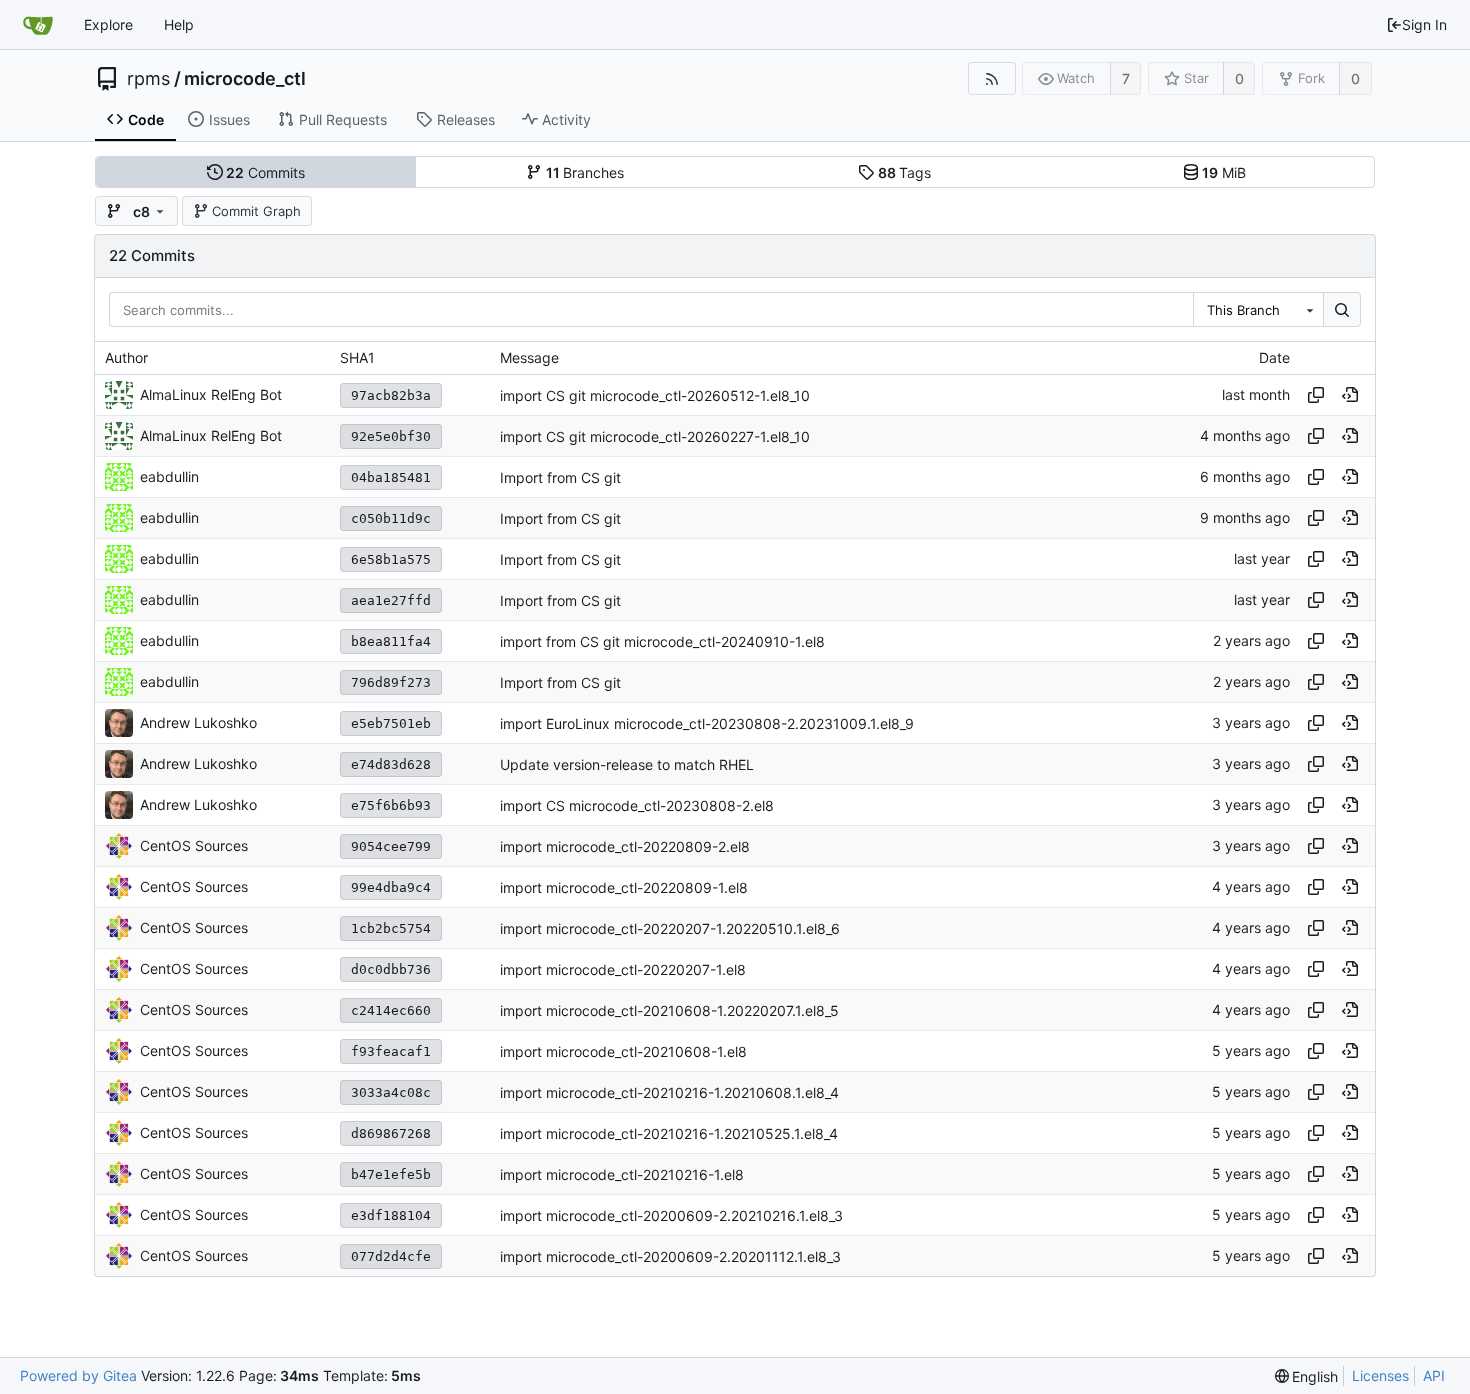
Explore (108, 24)
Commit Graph (256, 211)
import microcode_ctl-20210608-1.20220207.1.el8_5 (669, 1010)
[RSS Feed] (991, 78)
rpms (148, 79)
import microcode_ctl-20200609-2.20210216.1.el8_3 (671, 1215)
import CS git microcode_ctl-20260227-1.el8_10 (655, 436)
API (1434, 1375)
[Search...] (1342, 310)
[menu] (1307, 1376)
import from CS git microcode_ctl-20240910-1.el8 (662, 641)
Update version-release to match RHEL (627, 764)
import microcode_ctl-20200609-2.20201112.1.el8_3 (670, 1256)
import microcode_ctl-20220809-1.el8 (624, 887)
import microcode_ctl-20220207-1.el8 (623, 969)
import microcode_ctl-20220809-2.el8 (625, 846)
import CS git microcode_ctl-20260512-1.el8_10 (655, 395)
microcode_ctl (245, 79)
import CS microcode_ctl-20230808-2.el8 (637, 805)
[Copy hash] (1316, 395)
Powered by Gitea (78, 1375)
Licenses (1380, 1375)
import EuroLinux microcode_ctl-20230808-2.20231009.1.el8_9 (707, 723)
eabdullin (169, 476)
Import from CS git (560, 477)
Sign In (1424, 24)
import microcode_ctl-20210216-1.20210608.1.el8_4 (669, 1092)
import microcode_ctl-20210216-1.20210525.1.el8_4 (669, 1133)
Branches (585, 172)
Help (179, 24)
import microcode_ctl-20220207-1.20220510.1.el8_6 (670, 928)
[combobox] (1258, 310)
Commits (265, 172)
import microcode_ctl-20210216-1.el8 (622, 1174)
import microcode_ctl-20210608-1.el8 (623, 1051)
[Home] (38, 25)
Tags (905, 172)
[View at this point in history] (1350, 395)
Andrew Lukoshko (198, 722)
